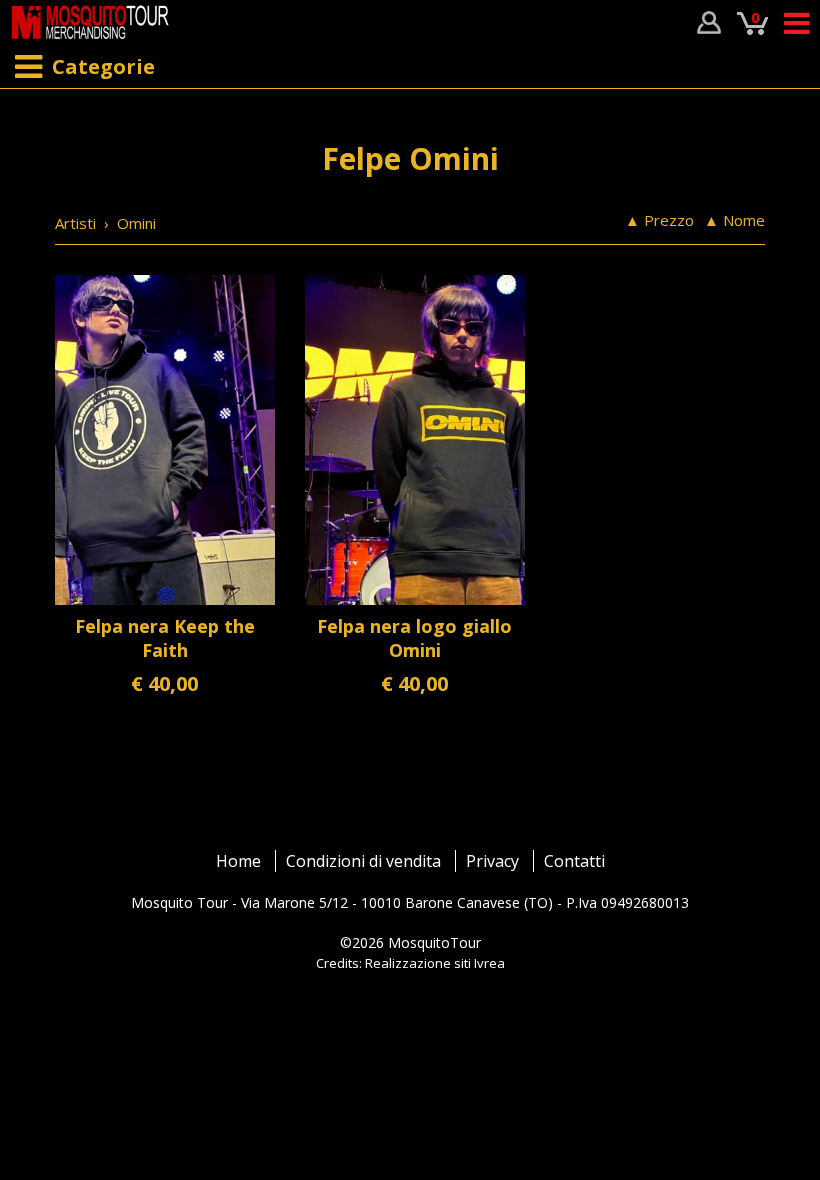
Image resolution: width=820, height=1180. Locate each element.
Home (238, 861)
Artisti (75, 223)
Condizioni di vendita (363, 861)
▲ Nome (734, 220)
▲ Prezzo (659, 220)
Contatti (574, 861)
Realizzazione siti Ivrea (435, 963)
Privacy (492, 861)
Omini (136, 223)
